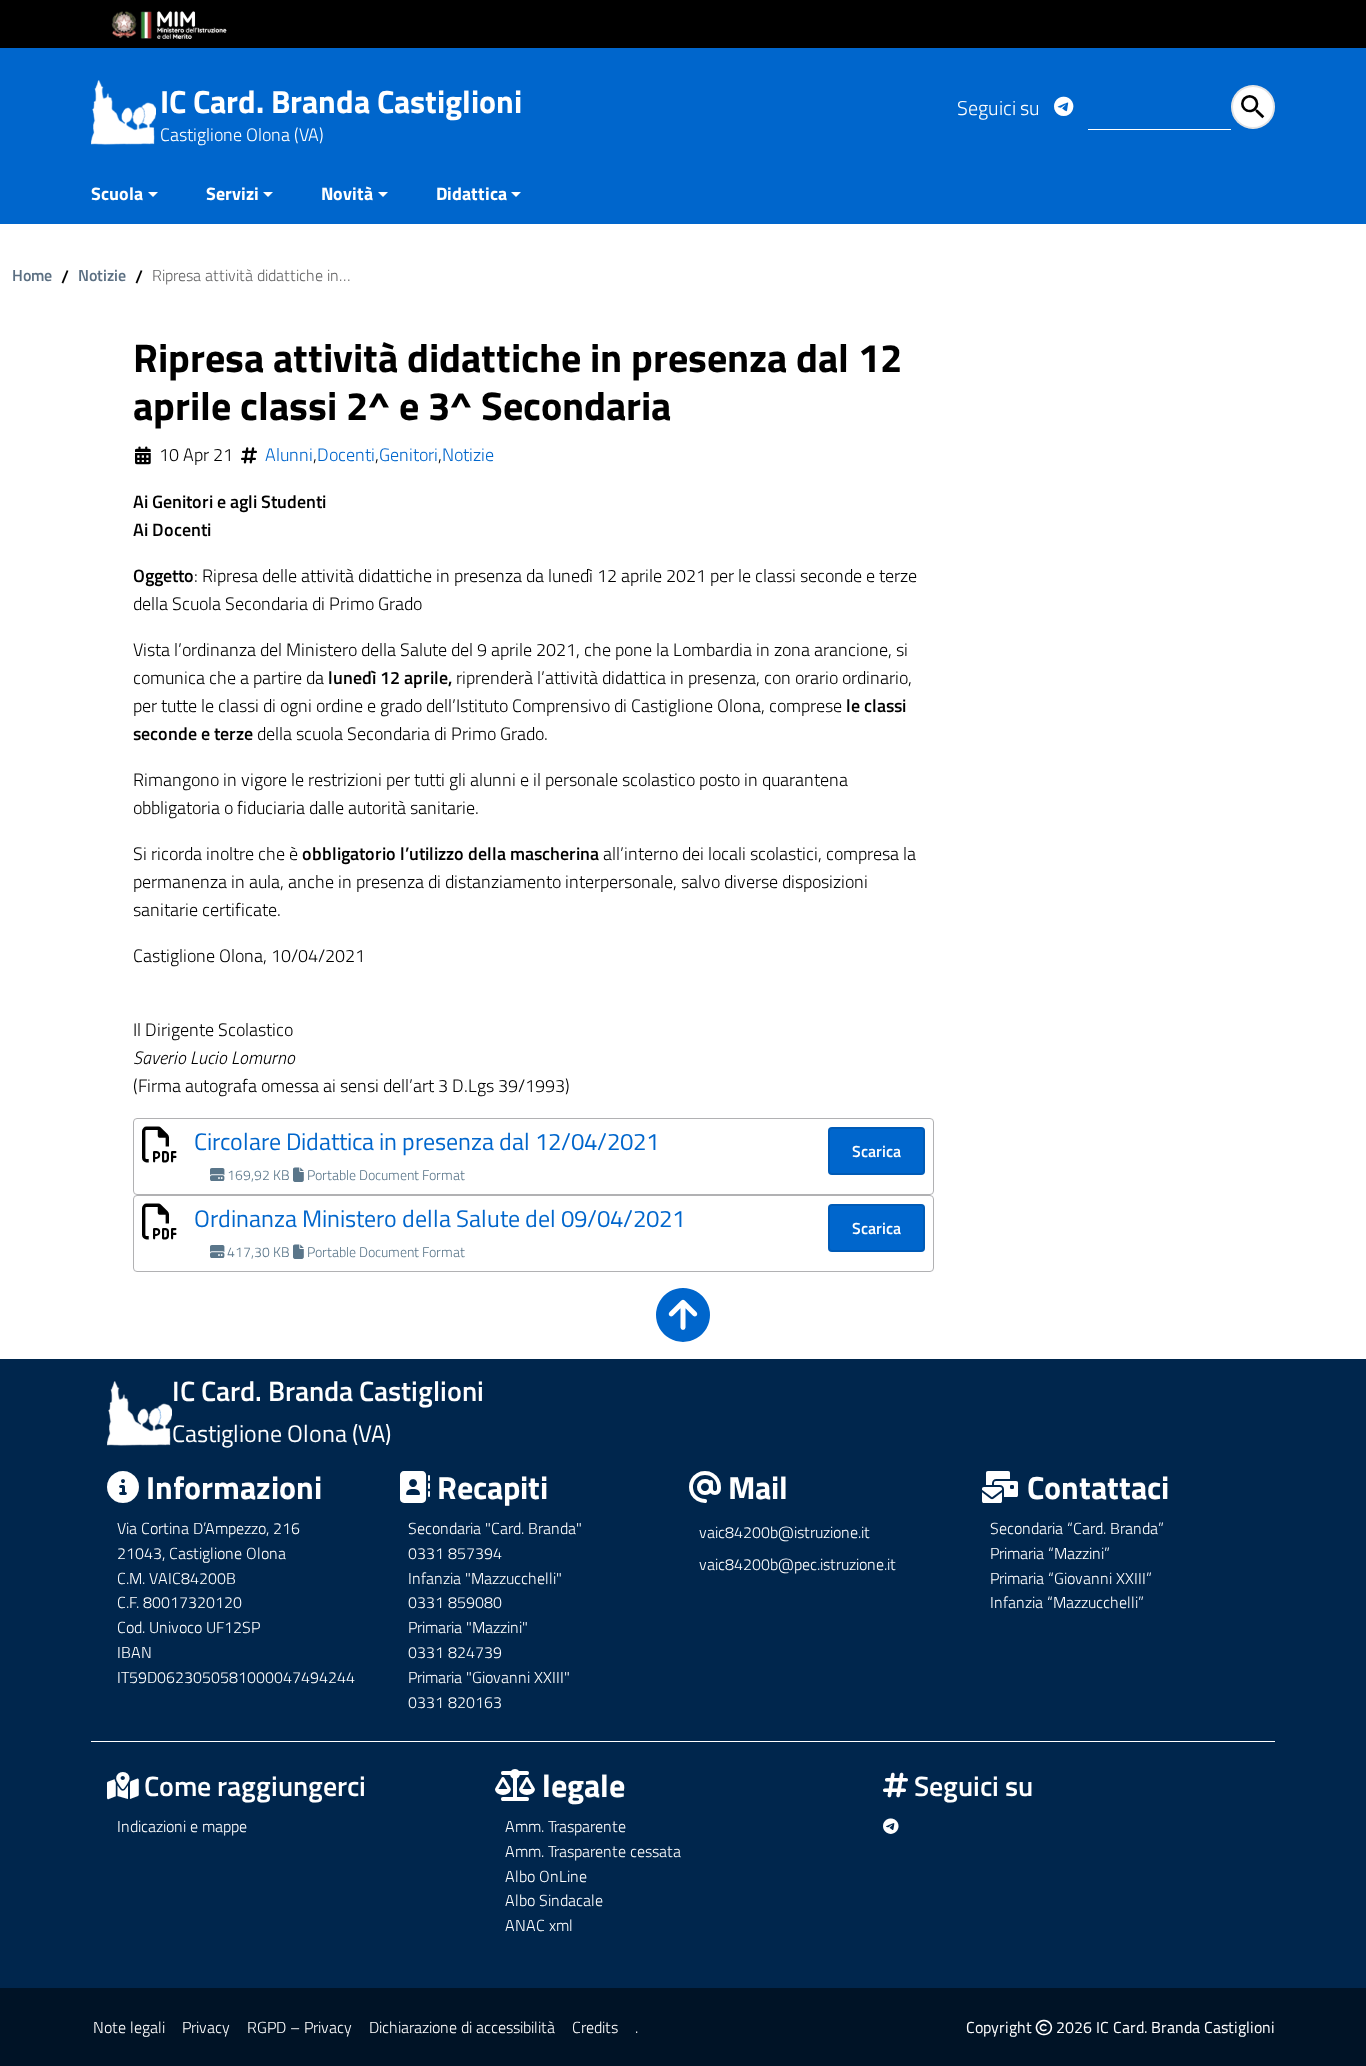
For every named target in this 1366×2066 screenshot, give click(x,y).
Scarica (876, 1151)
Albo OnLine (546, 1876)
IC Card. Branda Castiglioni (341, 101)
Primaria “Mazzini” (1050, 1553)
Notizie (102, 275)
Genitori (408, 455)
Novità (347, 193)
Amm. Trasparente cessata (593, 1851)
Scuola (117, 193)
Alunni (289, 455)
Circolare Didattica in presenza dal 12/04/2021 (426, 1141)
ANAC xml (539, 1925)
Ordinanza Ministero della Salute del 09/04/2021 (439, 1218)
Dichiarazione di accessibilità (462, 2027)
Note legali (129, 2027)
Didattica (471, 193)
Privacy (206, 2027)
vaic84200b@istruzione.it (784, 1532)
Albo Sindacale (554, 1900)
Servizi (232, 193)
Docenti (346, 455)
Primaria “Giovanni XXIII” (1071, 1578)
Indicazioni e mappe (182, 1826)
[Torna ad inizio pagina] (683, 1328)
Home (32, 275)
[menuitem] (136, 195)
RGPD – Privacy (299, 2027)
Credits (595, 2027)
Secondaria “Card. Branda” (1077, 1528)
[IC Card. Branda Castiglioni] (123, 110)
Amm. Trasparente (565, 1826)
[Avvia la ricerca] (1253, 107)
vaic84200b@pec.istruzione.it (797, 1564)
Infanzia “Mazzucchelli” (1067, 1602)
